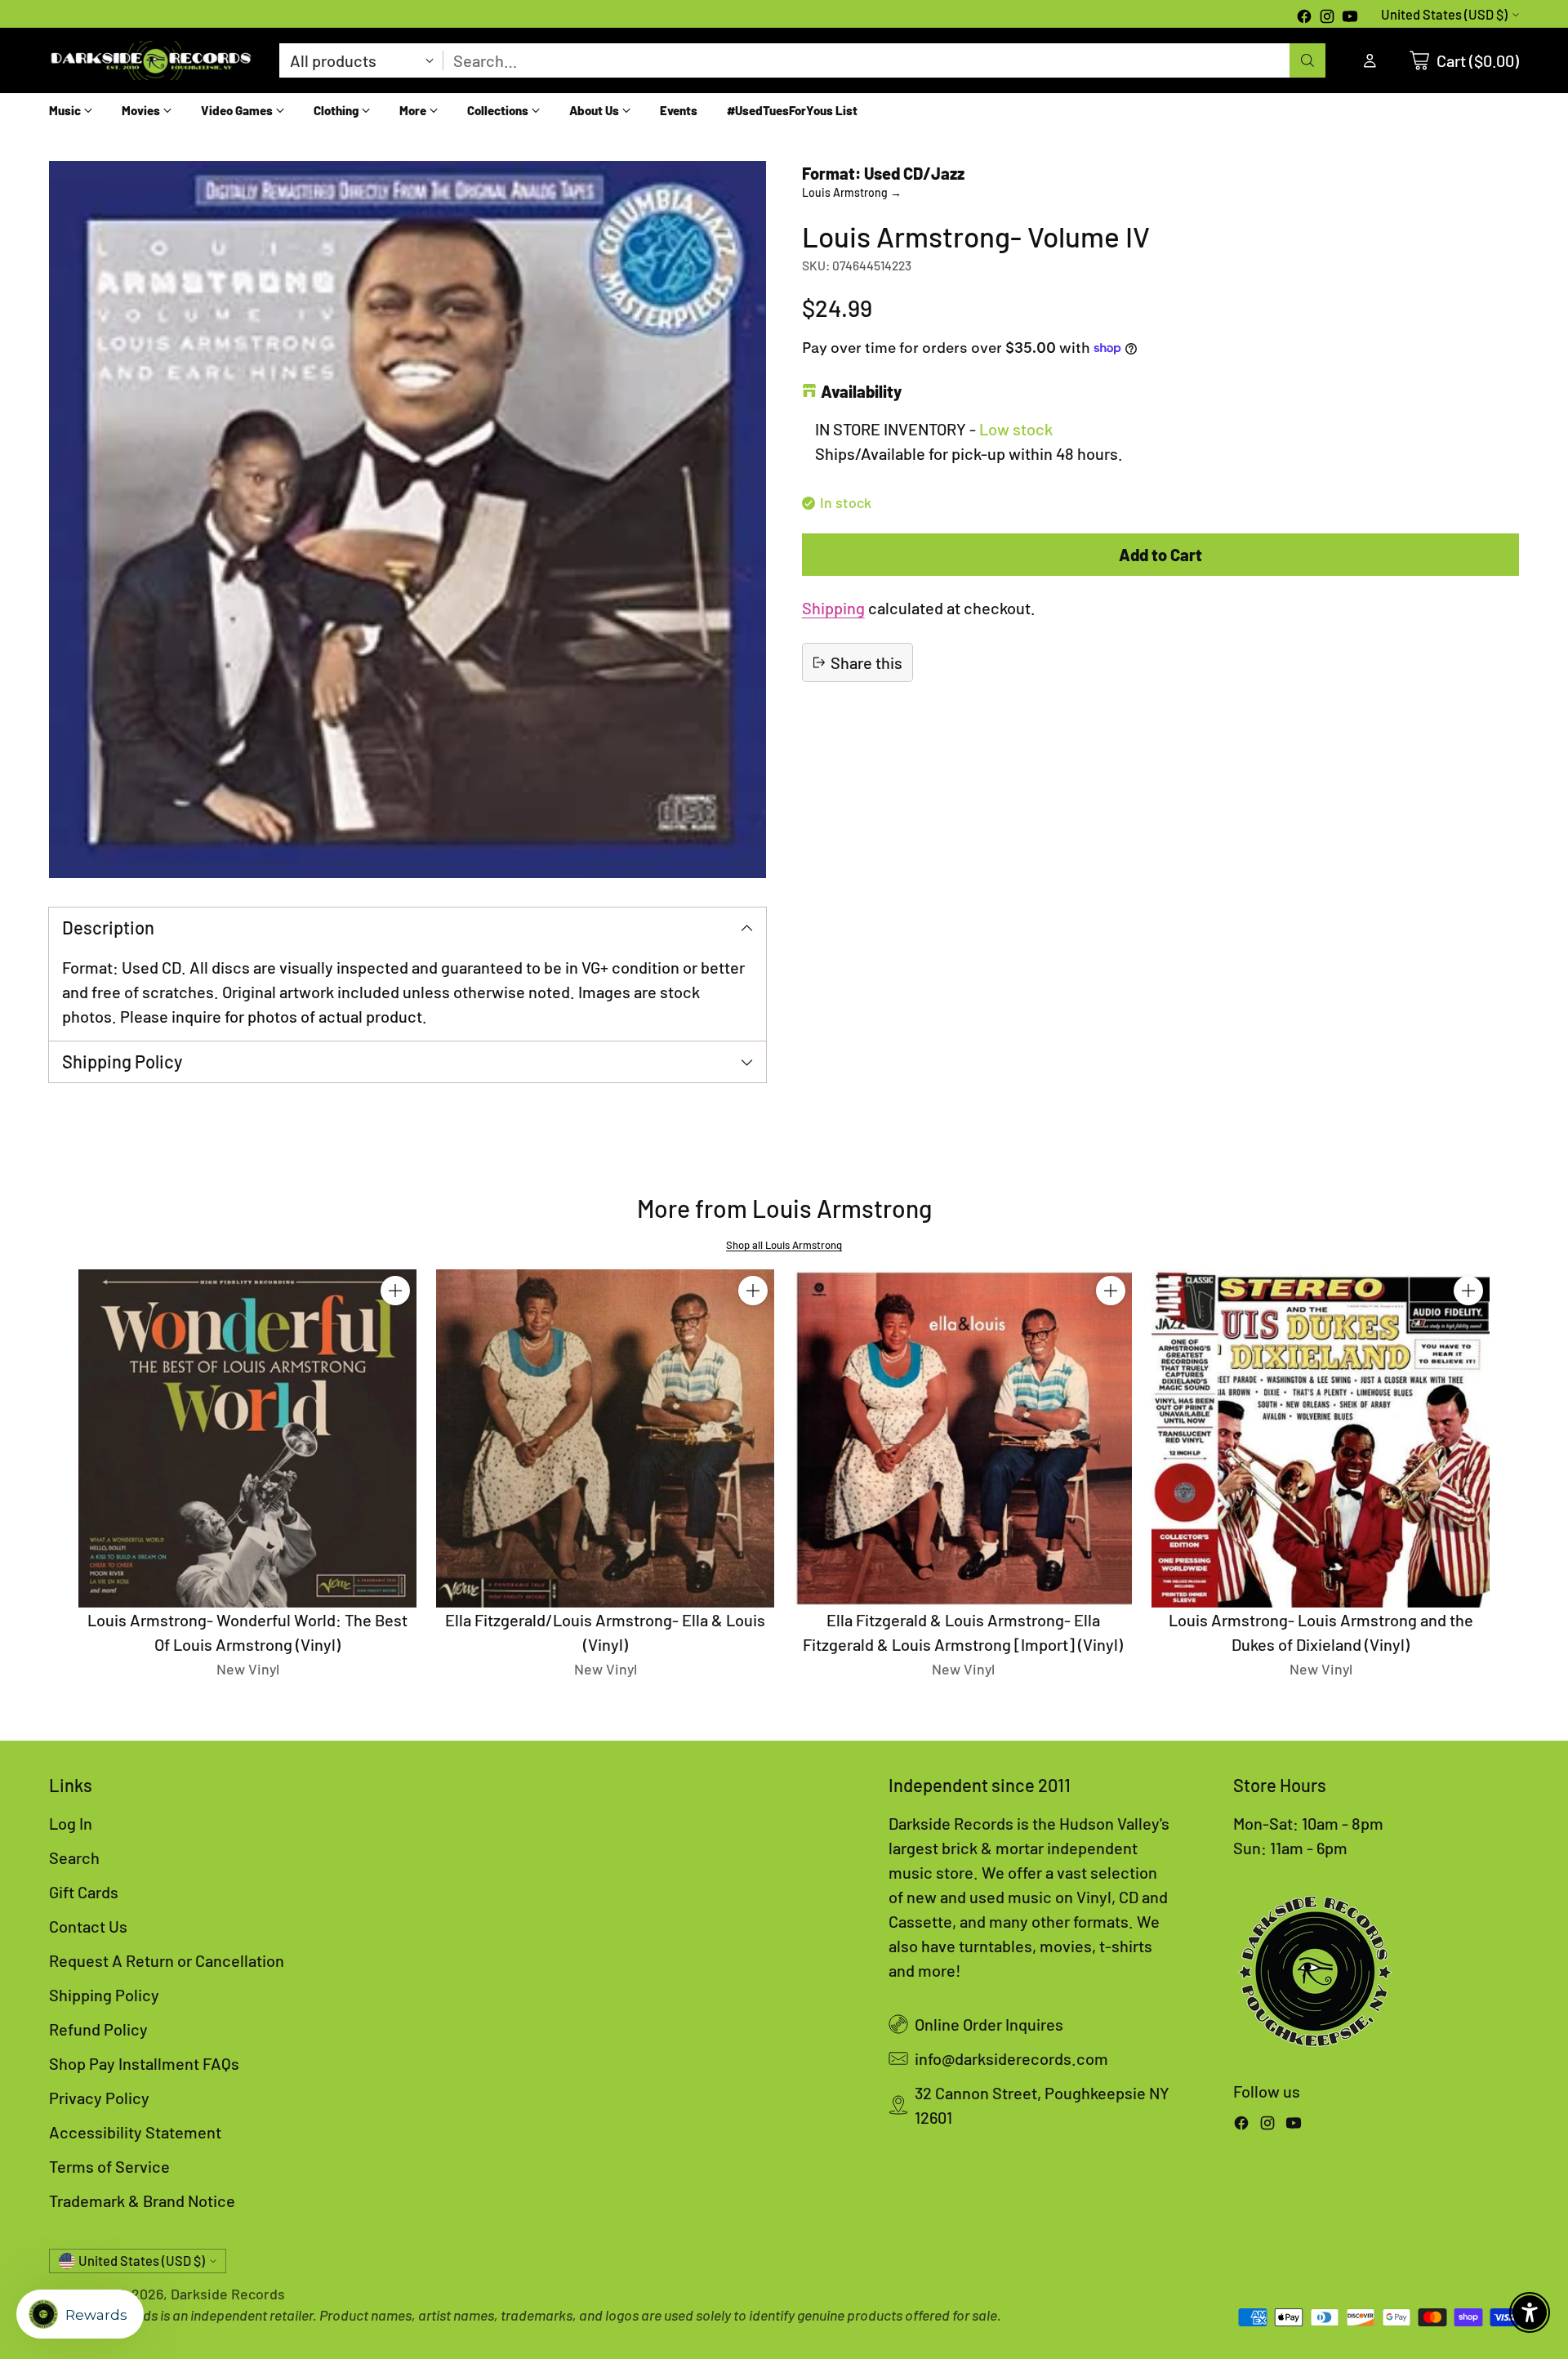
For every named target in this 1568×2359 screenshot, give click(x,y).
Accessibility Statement (135, 2132)
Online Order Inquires (989, 2024)
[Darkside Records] (151, 60)
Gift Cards (84, 1892)
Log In (71, 1823)
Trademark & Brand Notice (142, 2201)
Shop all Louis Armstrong (784, 1245)
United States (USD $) (1444, 14)
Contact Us (88, 1926)
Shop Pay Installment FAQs (144, 2063)
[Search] (1307, 60)
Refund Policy (98, 2029)
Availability (861, 391)
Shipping (833, 608)
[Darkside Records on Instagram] (1327, 18)
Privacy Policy (99, 2098)
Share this (866, 662)
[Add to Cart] (395, 1291)
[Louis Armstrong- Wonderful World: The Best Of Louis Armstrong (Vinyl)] (247, 1438)
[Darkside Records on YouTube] (1350, 18)
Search (74, 1857)
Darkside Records (228, 2294)
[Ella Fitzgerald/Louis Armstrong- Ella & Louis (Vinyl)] (605, 1438)
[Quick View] (395, 1327)
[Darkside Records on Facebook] (1304, 18)
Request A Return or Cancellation (167, 1960)
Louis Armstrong (852, 192)
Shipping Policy (104, 1995)
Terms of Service (109, 2166)
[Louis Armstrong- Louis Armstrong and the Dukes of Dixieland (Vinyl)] (1321, 1438)
